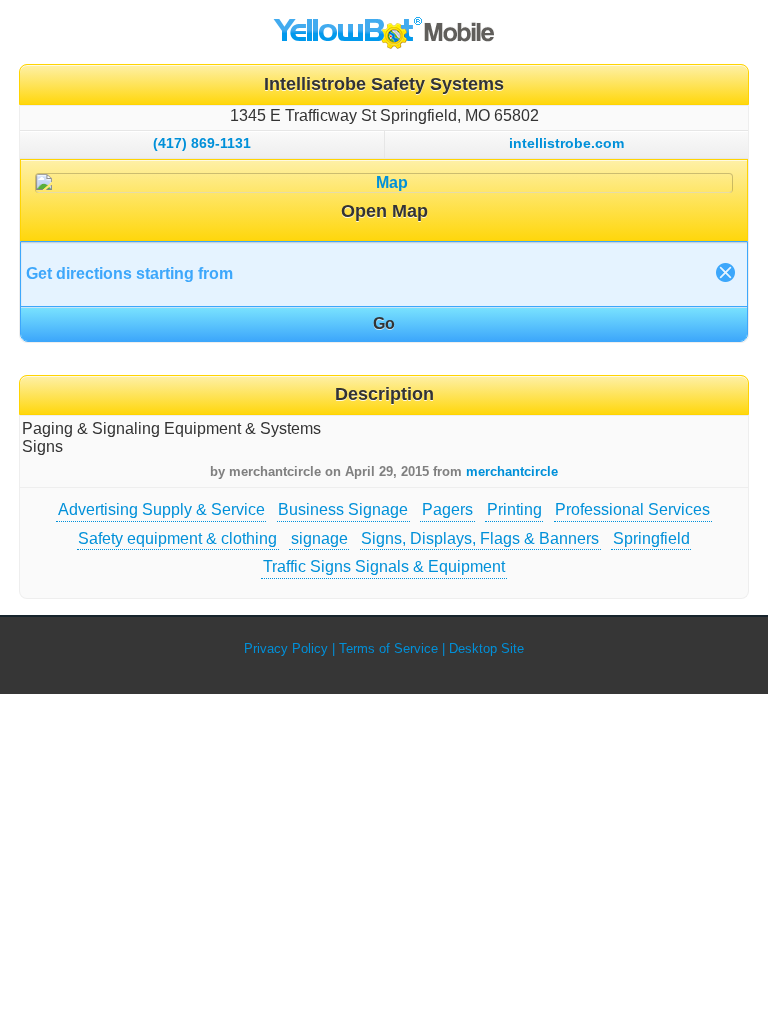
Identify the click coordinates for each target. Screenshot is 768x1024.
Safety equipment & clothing (177, 538)
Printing (514, 509)
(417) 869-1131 (202, 143)
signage (319, 538)
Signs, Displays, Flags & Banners (480, 538)
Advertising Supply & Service (161, 509)
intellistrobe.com (566, 143)
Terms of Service (388, 648)
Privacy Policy (286, 648)
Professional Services (632, 509)
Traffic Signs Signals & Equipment (384, 566)
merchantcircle (512, 471)
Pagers (447, 509)
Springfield (651, 538)
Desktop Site (486, 648)
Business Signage (343, 509)
